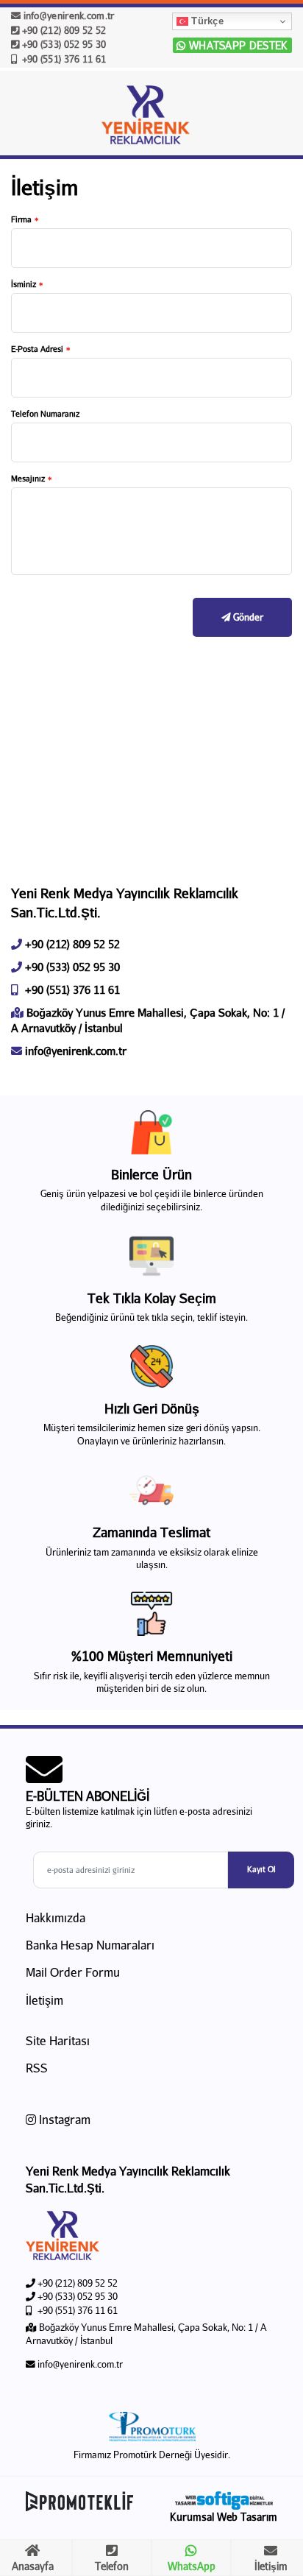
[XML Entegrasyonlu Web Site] (85, 2501)
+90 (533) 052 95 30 (63, 44)
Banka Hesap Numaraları (90, 1945)
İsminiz (24, 284)
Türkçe (206, 21)
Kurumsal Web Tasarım (224, 2517)
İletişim (44, 2000)
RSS (37, 2068)
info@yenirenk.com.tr (67, 15)
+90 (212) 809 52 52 (63, 30)
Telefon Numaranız (45, 413)
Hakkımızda (56, 1917)
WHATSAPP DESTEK (237, 45)
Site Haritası (58, 2040)
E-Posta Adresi (37, 349)
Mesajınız (28, 478)
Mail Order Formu (73, 1972)
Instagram (63, 2119)
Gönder (247, 617)
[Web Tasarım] (224, 2501)
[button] (274, 118)
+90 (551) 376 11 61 (63, 59)
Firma (21, 219)
